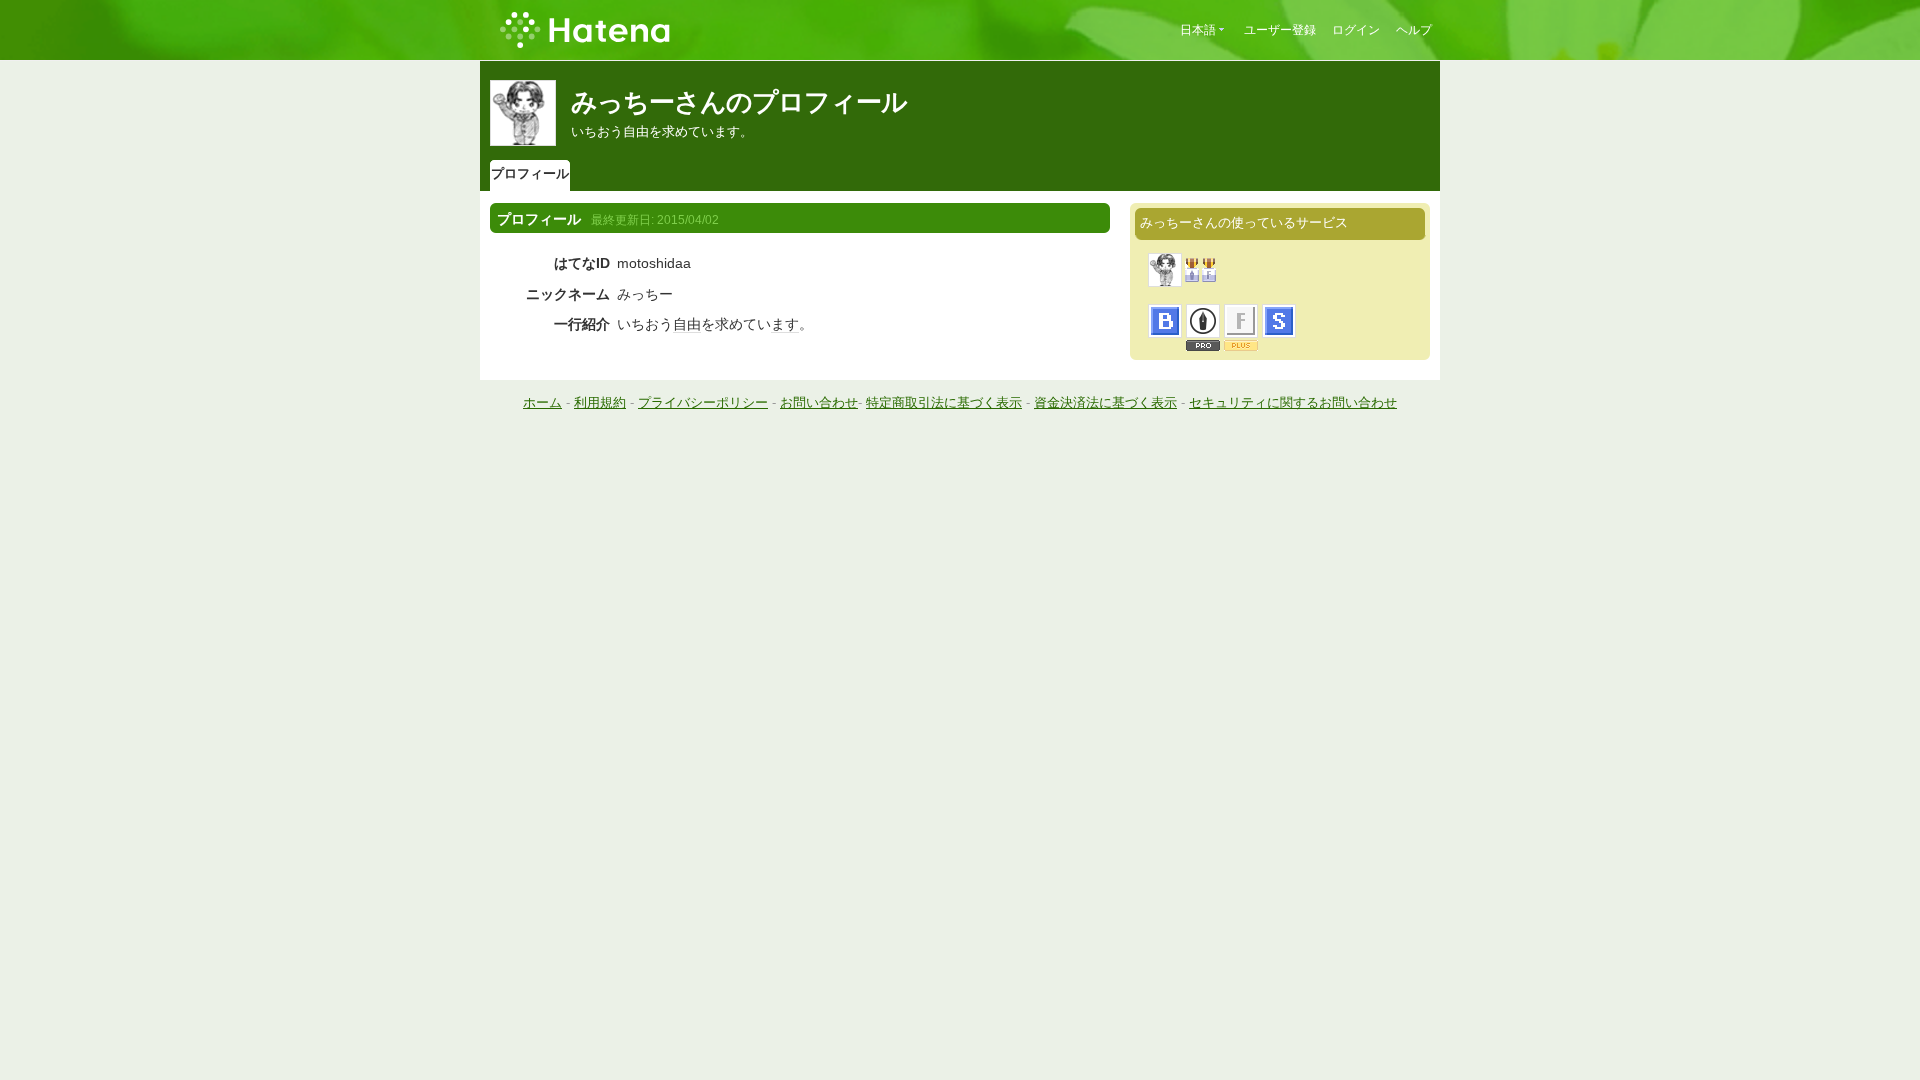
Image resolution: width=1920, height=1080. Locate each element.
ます (785, 324)
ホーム (542, 402)
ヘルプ (1414, 30)
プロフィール (530, 173)
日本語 (1198, 30)
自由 (687, 324)
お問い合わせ (819, 402)
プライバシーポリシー (703, 402)
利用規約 (600, 402)
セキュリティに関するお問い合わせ (1293, 402)
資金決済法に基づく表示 (1105, 402)
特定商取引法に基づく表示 (944, 402)
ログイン (1356, 30)
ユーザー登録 (1280, 30)
